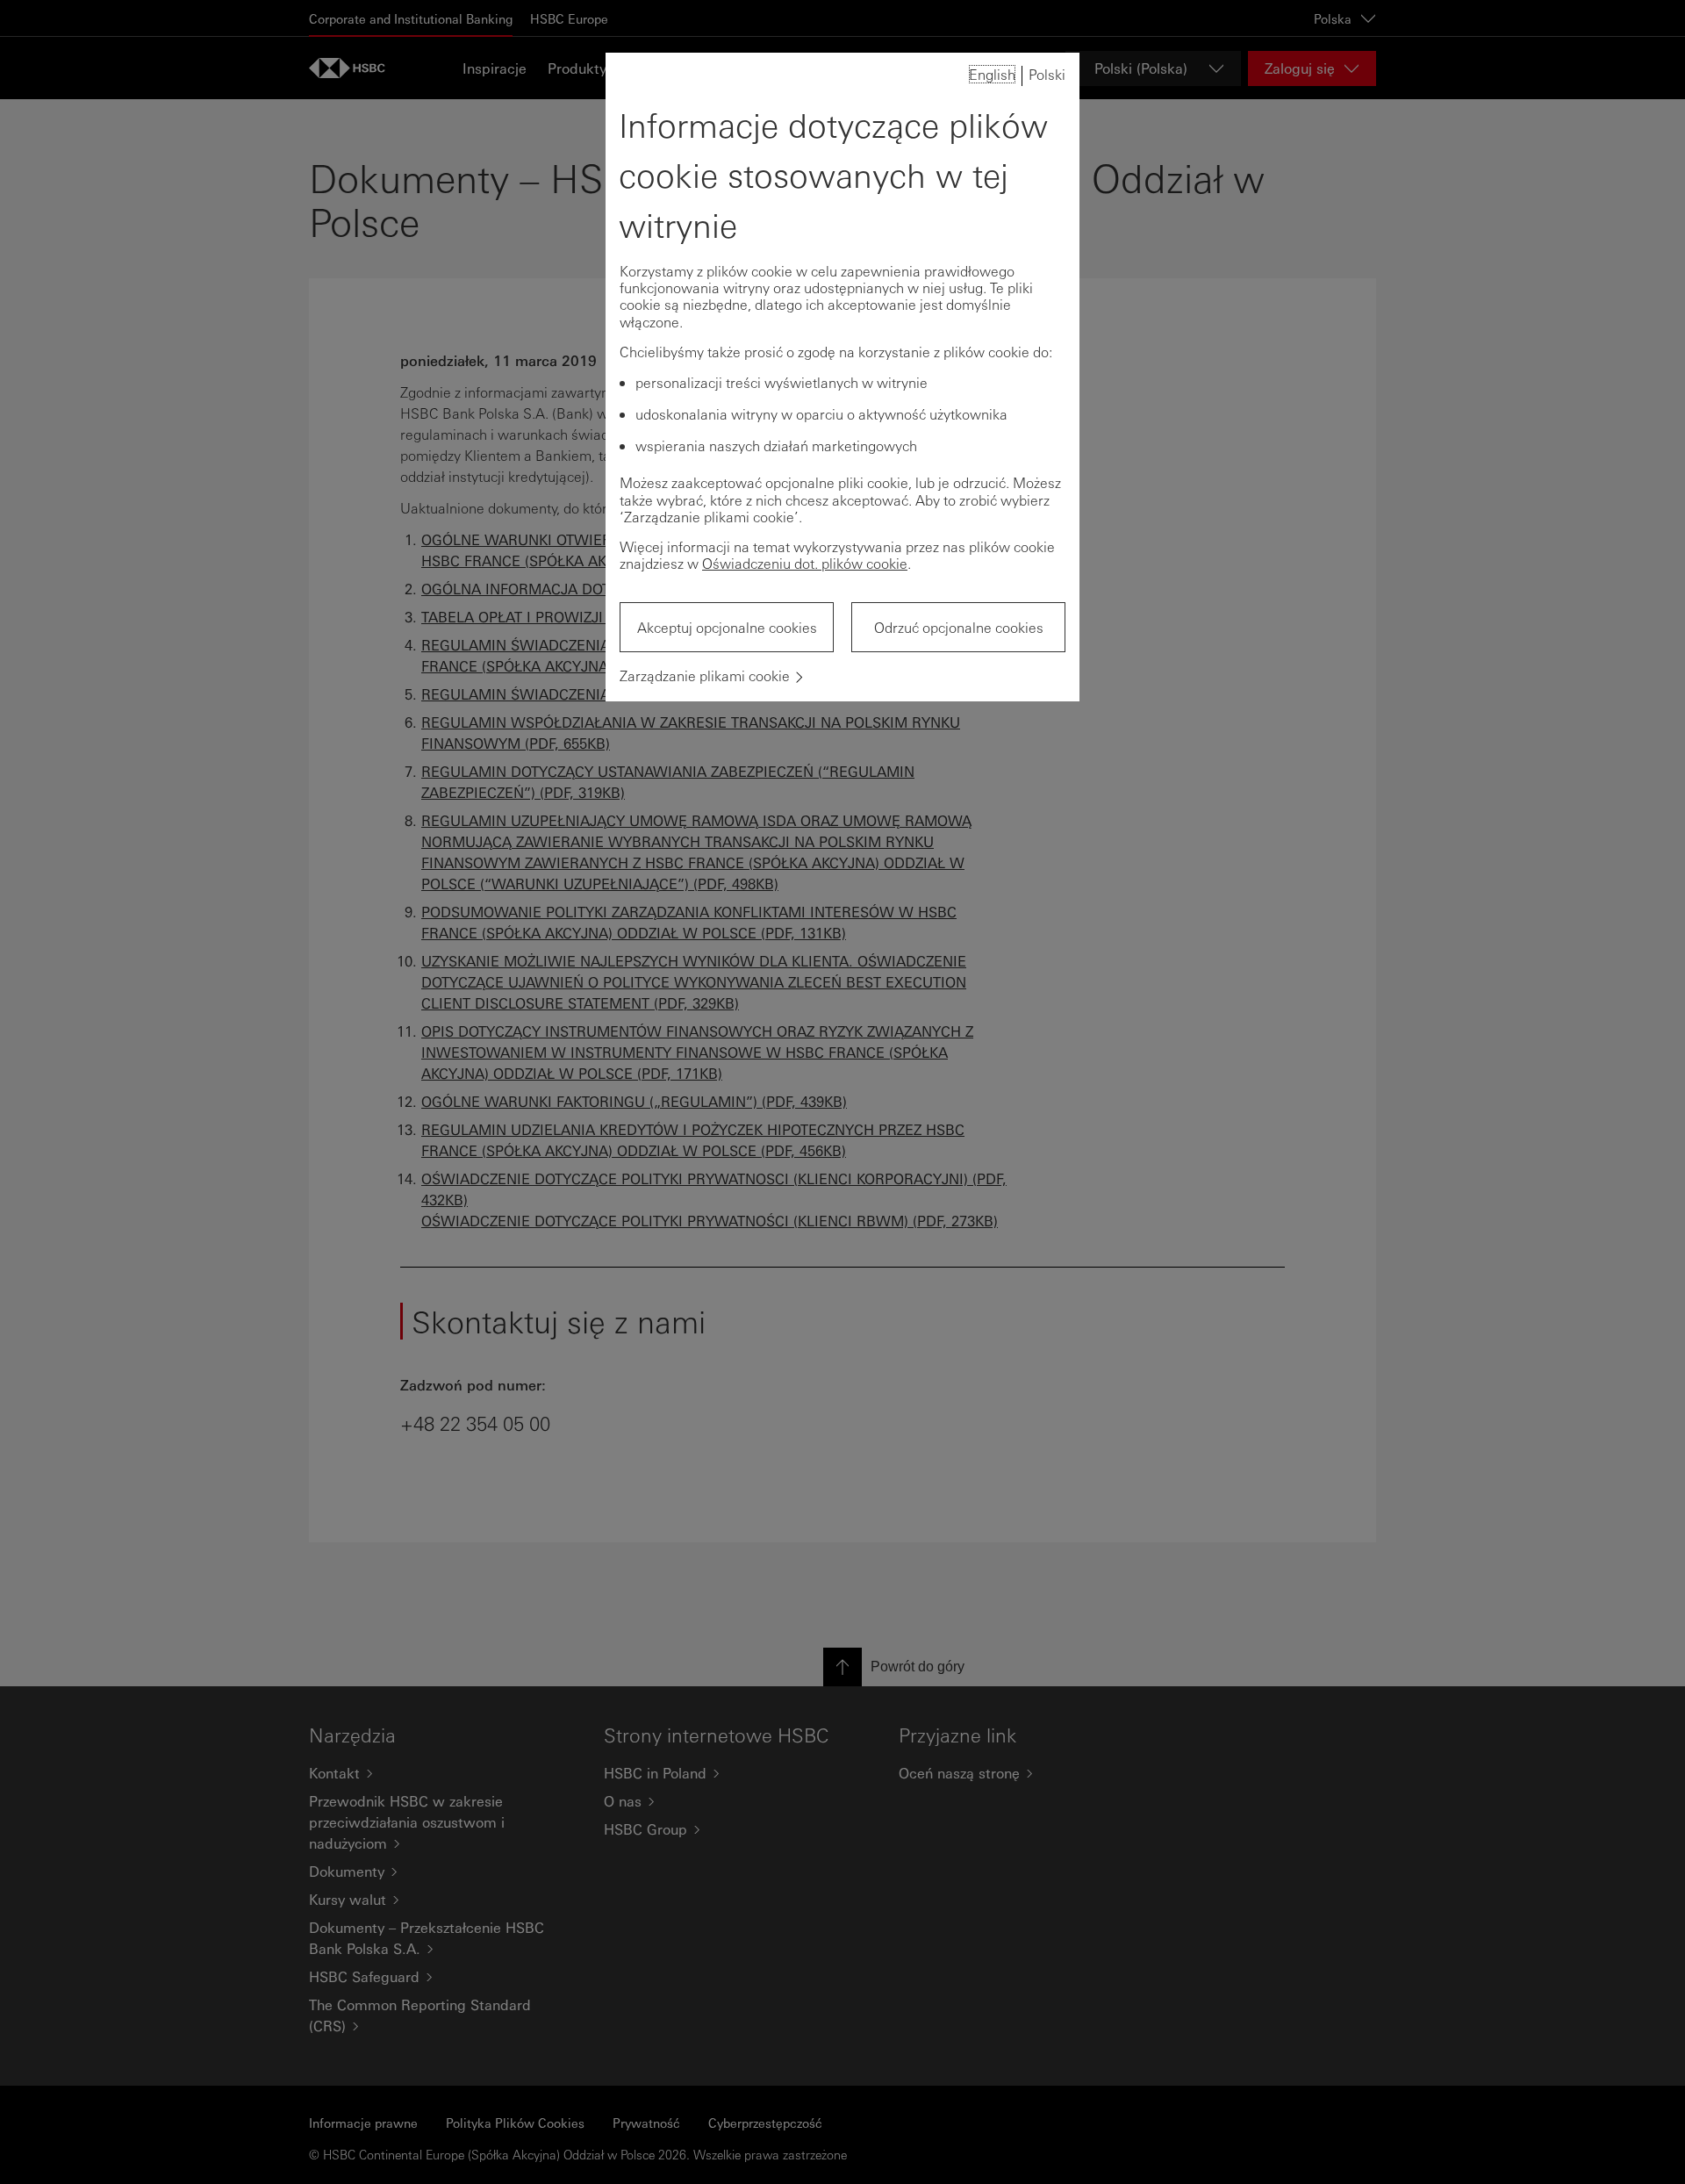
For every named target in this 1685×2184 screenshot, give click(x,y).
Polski (1047, 74)
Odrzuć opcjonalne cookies (959, 627)
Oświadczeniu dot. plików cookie (805, 563)
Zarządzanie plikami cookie (705, 675)
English (992, 74)
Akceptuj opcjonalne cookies (727, 627)
